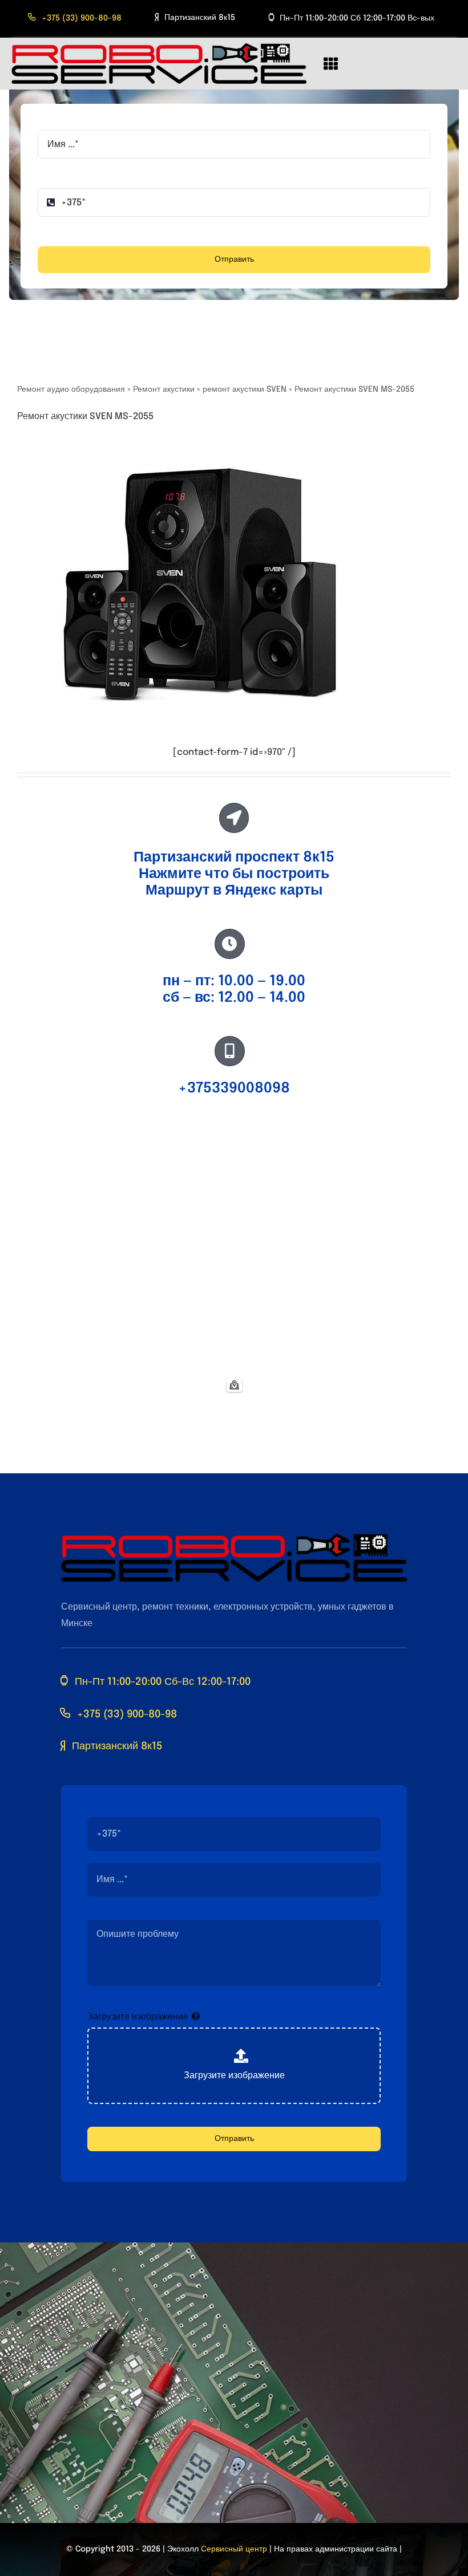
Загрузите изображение (138, 2017)
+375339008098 (234, 1088)
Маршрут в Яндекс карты (234, 891)
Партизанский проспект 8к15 (234, 858)
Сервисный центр (234, 2549)
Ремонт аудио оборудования (71, 389)
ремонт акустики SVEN (245, 389)
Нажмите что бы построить (234, 874)
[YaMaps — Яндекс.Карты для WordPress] (234, 1385)
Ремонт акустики (164, 389)
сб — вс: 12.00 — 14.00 (234, 998)
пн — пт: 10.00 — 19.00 (234, 981)
